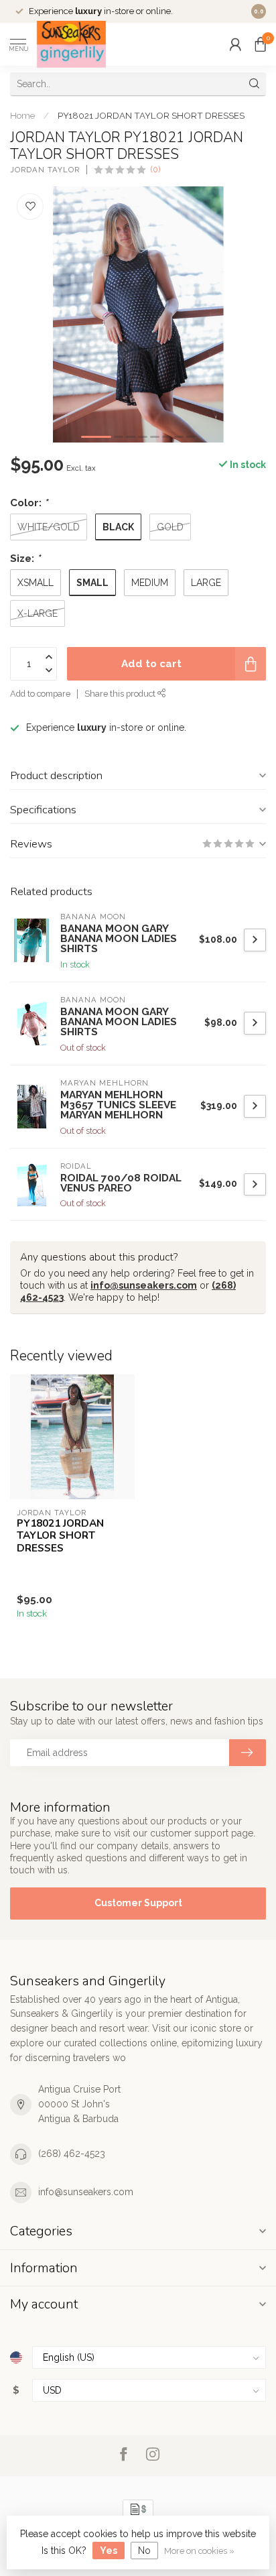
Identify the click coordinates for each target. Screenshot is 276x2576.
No (144, 2551)
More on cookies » (199, 2551)
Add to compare (40, 694)
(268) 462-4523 (72, 2154)
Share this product (121, 694)
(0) (155, 169)
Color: (29, 503)
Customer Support (138, 1903)
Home (22, 115)
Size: (25, 559)
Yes (109, 2551)
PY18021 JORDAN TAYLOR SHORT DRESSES (151, 115)
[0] (261, 44)
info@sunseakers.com (144, 1285)
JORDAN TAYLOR (45, 170)
